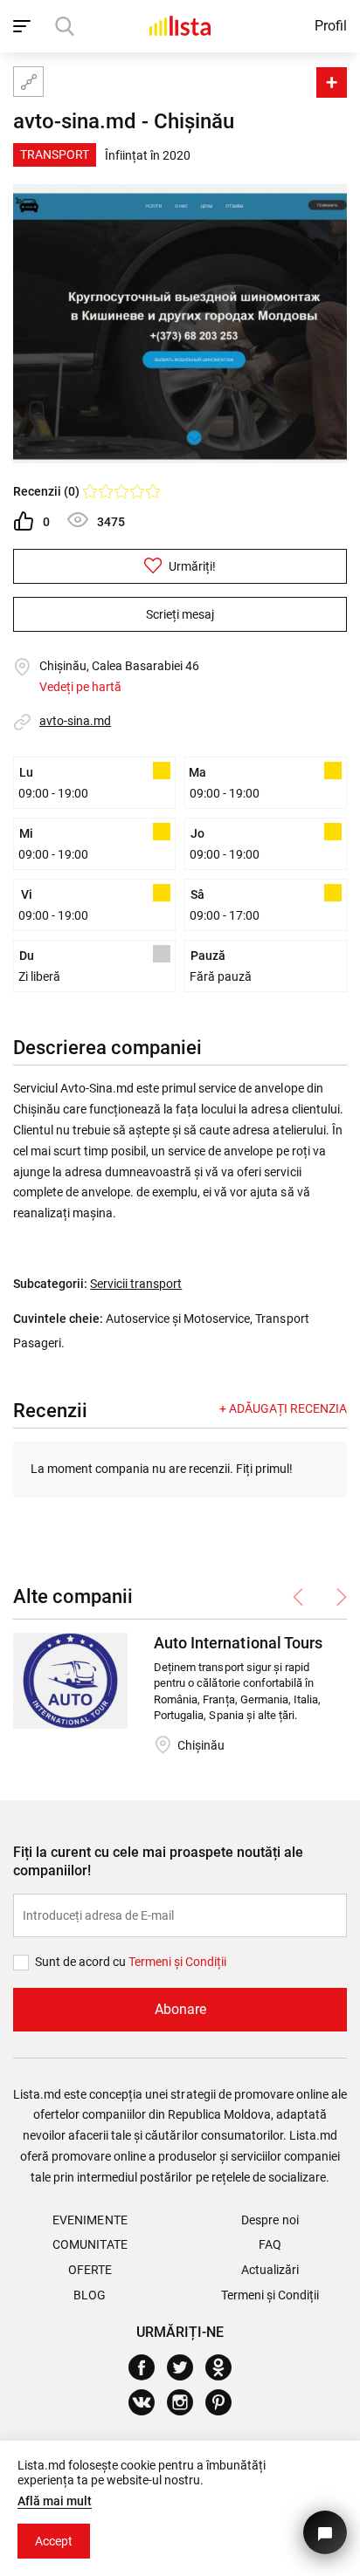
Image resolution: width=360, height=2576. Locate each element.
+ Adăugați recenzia (283, 1408)
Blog (90, 2295)
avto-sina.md (75, 721)
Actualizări (270, 2270)
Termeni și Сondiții (177, 1962)
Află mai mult (55, 2501)
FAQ (270, 2244)
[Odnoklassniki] (225, 2367)
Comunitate (90, 2244)
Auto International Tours (238, 1643)
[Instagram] (187, 2402)
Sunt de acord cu (82, 1962)
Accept (54, 2541)
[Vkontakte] (148, 2402)
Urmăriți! (191, 566)
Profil (331, 26)
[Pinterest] (225, 2402)
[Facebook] (148, 2367)
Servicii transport (136, 1284)
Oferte (90, 2270)
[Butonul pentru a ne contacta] (325, 2532)
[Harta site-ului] (28, 82)
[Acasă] (180, 26)
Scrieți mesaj (180, 614)
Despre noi (270, 2220)
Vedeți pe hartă (80, 687)
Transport (55, 154)
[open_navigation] (24, 26)
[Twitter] (187, 2367)
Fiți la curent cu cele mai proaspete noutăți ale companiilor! (158, 1861)
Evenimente (90, 2220)
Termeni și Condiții (270, 2295)
